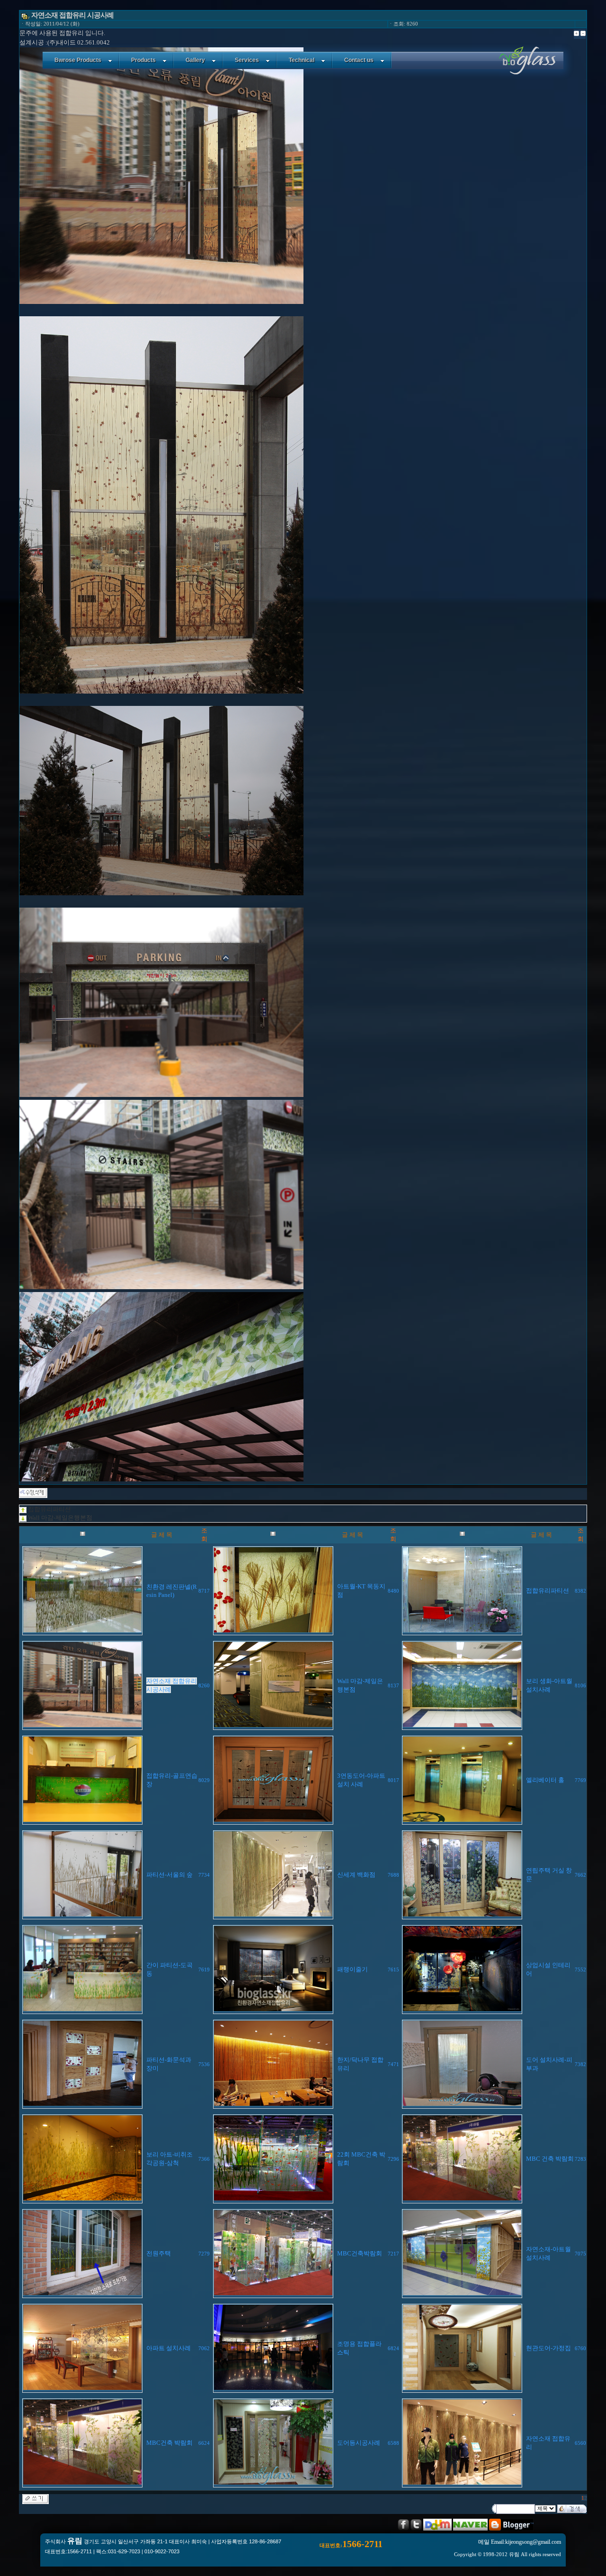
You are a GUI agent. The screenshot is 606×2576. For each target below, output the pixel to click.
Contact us (359, 60)
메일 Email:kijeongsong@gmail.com (520, 2542)
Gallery (195, 60)
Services (247, 60)
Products (143, 60)
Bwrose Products (78, 60)
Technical (302, 60)
